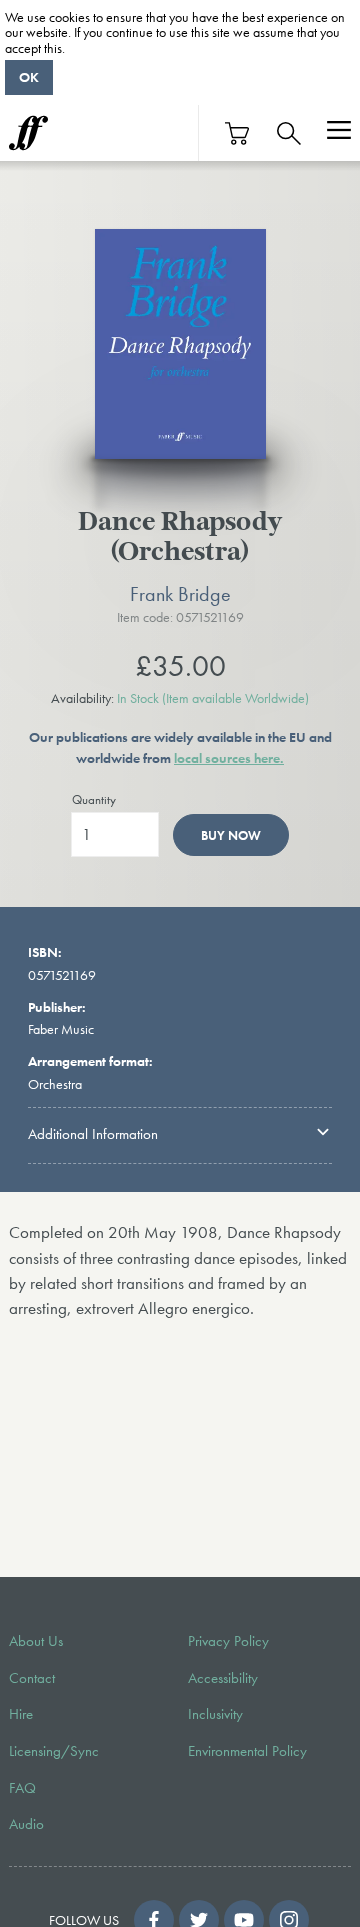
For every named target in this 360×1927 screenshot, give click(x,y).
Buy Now (231, 835)
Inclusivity (215, 1714)
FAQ (22, 1788)
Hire (21, 1714)
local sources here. (229, 758)
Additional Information (93, 1134)
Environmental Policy (247, 1751)
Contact (32, 1678)
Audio (26, 1824)
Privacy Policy (228, 1641)
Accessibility (223, 1678)
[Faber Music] (28, 133)
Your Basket (238, 133)
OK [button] (29, 77)
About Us (36, 1641)
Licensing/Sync (54, 1751)
